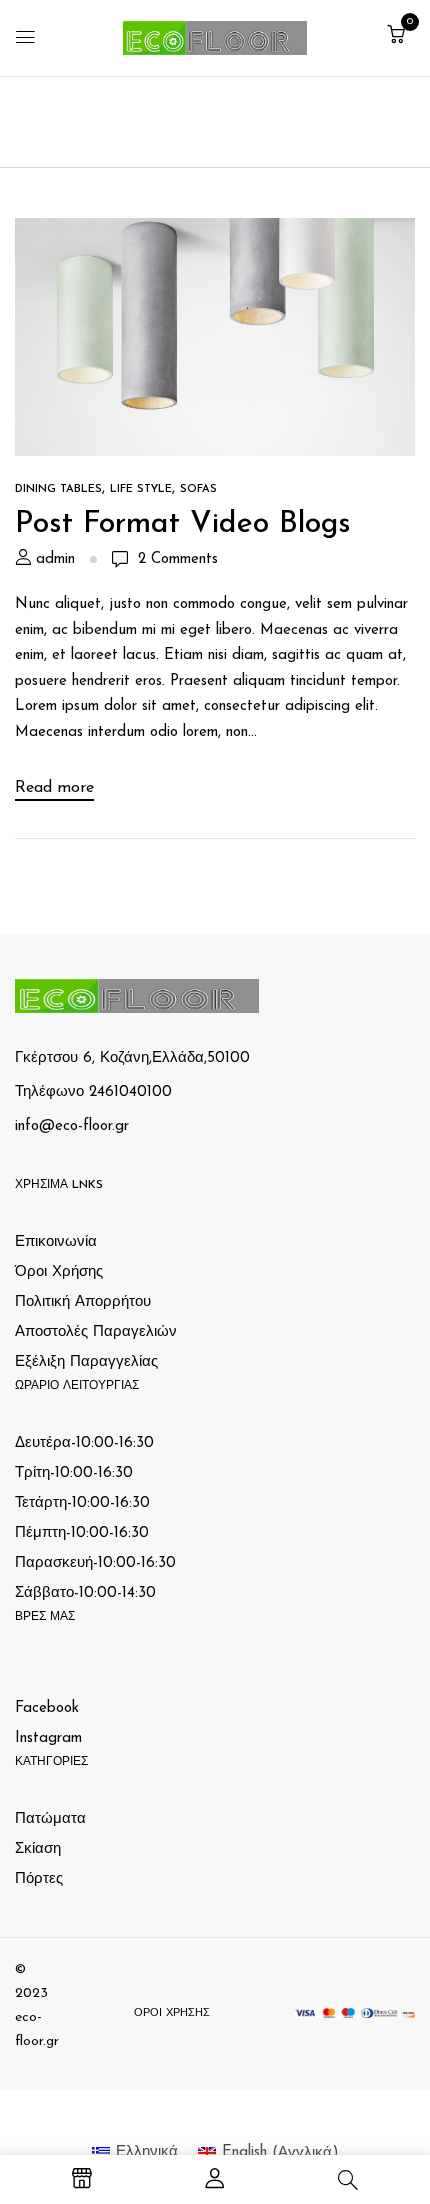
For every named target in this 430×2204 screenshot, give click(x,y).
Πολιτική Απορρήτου (83, 1302)
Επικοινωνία (56, 1242)
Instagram (48, 1738)
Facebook (47, 1708)
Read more (54, 788)
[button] (396, 36)
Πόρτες (39, 1879)
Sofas (198, 489)
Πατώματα (50, 1819)
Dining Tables (58, 489)
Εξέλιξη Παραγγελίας (86, 1362)
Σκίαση (38, 1849)
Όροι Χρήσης (59, 1272)
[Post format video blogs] (215, 230)
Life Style (141, 489)
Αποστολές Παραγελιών (96, 1332)
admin (55, 559)
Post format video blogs (183, 524)
